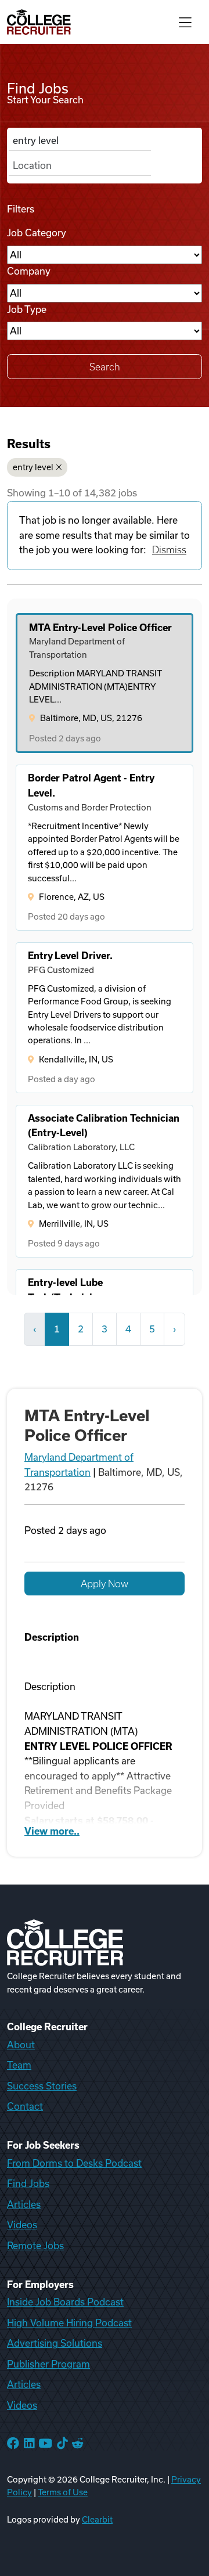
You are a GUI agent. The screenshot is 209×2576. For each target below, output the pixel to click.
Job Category (37, 233)
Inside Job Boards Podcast (65, 2302)
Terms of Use (63, 2492)
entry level (33, 467)
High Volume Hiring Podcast (69, 2323)
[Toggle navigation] (185, 22)
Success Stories (42, 2086)
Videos (22, 2225)
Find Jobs (28, 2184)
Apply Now (105, 1584)
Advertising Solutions (55, 2343)
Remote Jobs (35, 2246)
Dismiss (169, 550)
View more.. (52, 1831)
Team (19, 2065)
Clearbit (97, 2520)
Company (29, 271)
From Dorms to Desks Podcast (74, 2163)
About (21, 2045)
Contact (25, 2106)
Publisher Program (48, 2364)
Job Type (27, 309)
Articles (24, 2204)
